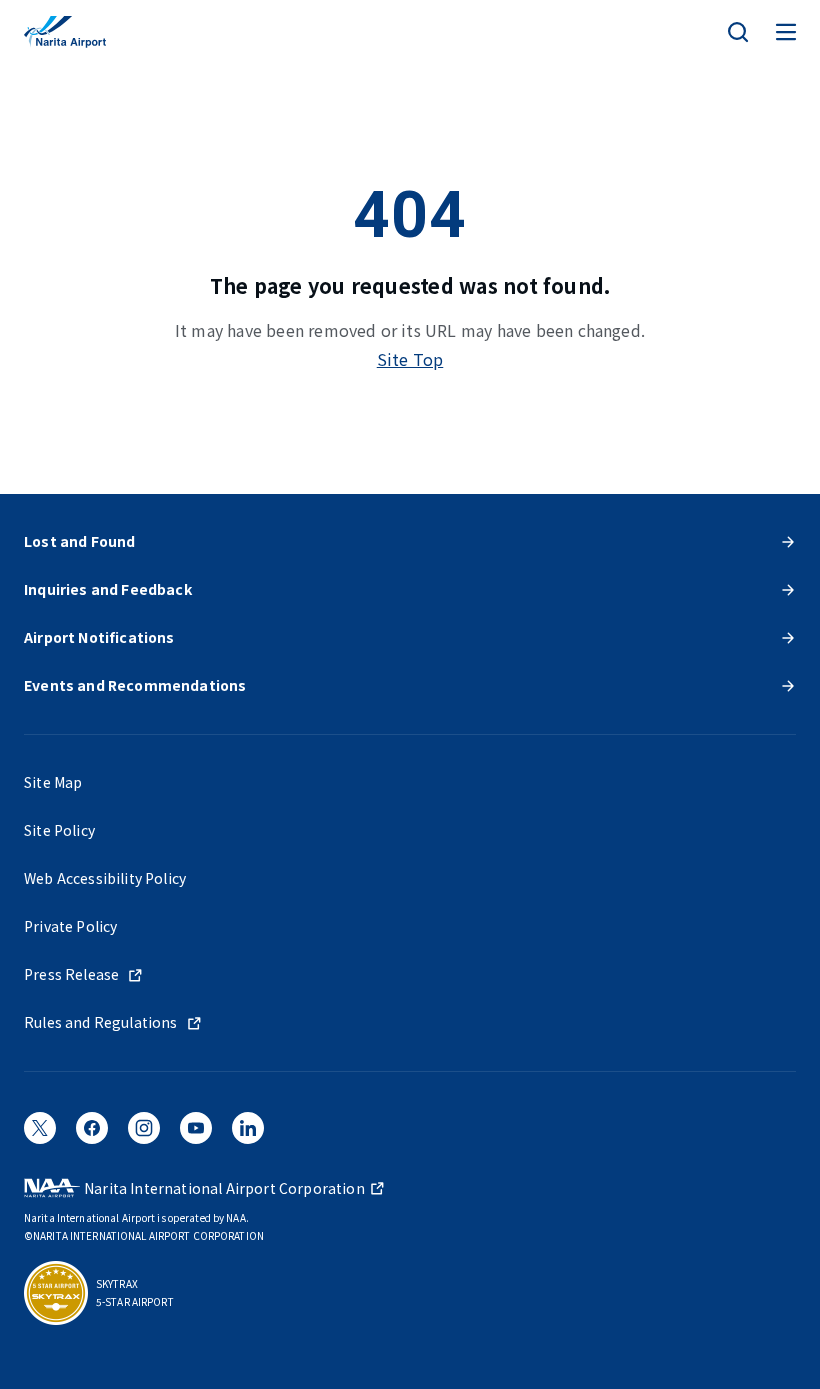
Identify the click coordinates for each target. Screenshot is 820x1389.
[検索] (738, 32)
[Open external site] (40, 1134)
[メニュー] (786, 32)
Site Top (410, 359)
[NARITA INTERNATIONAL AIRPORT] (65, 32)
